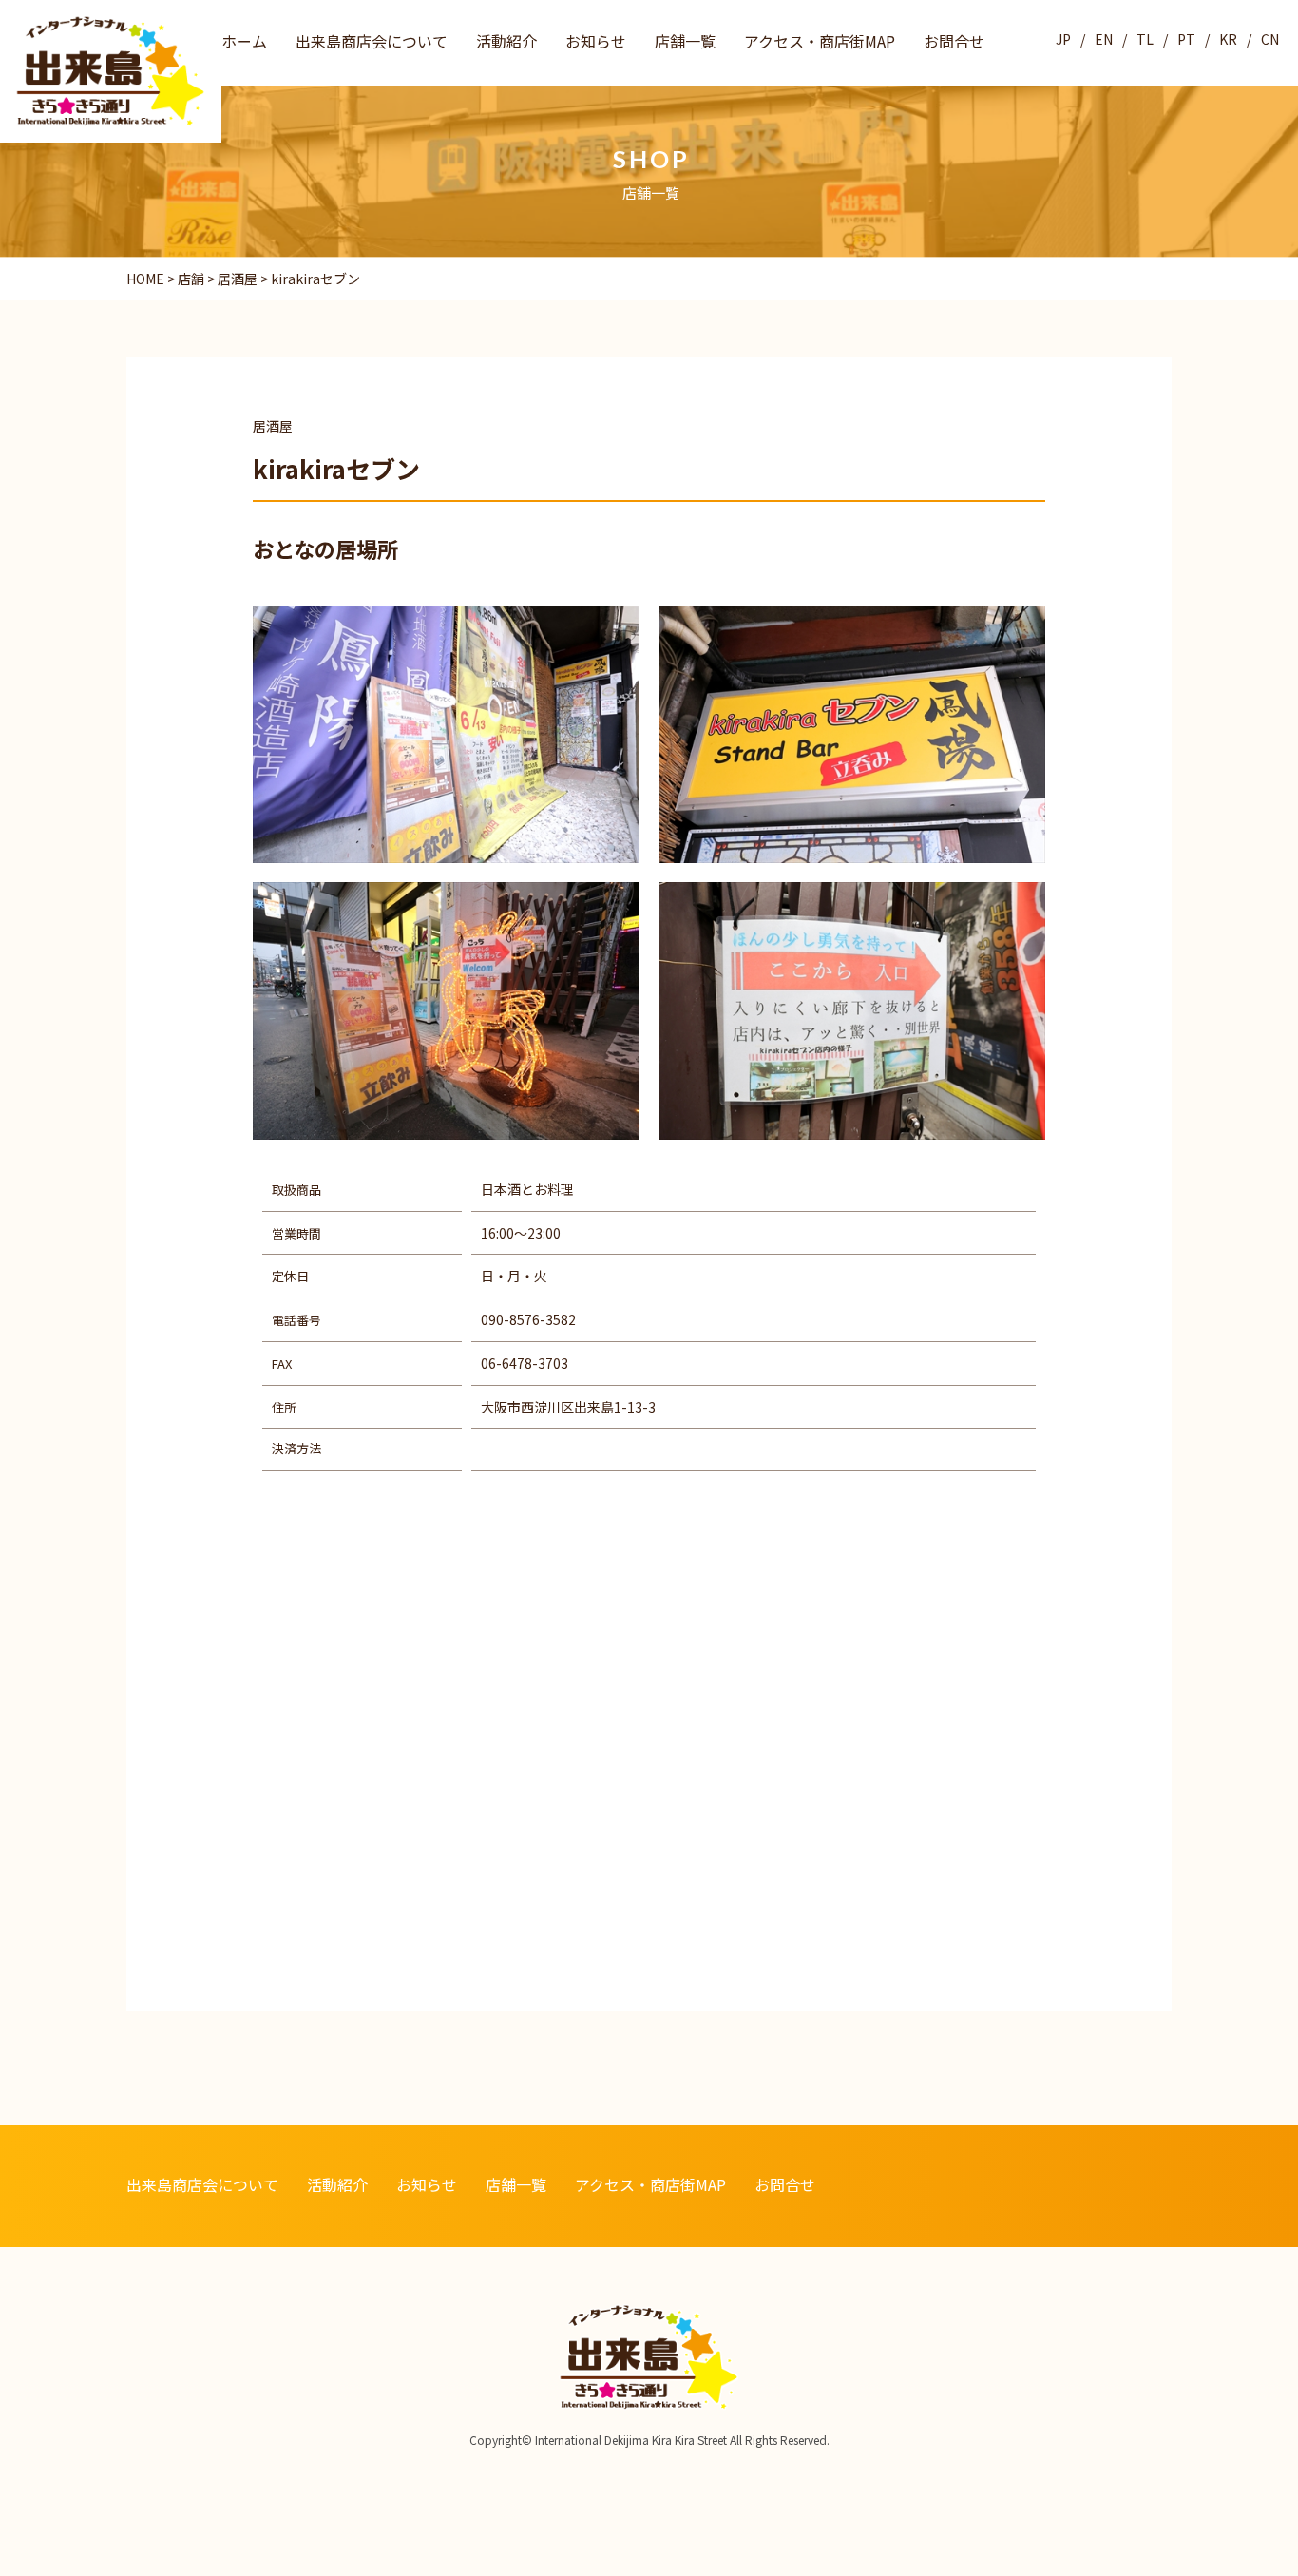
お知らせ (596, 41)
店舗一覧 (685, 41)
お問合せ (954, 41)
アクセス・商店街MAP (820, 41)
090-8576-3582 (528, 1319)
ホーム (244, 41)
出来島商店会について (372, 41)
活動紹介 (506, 41)
